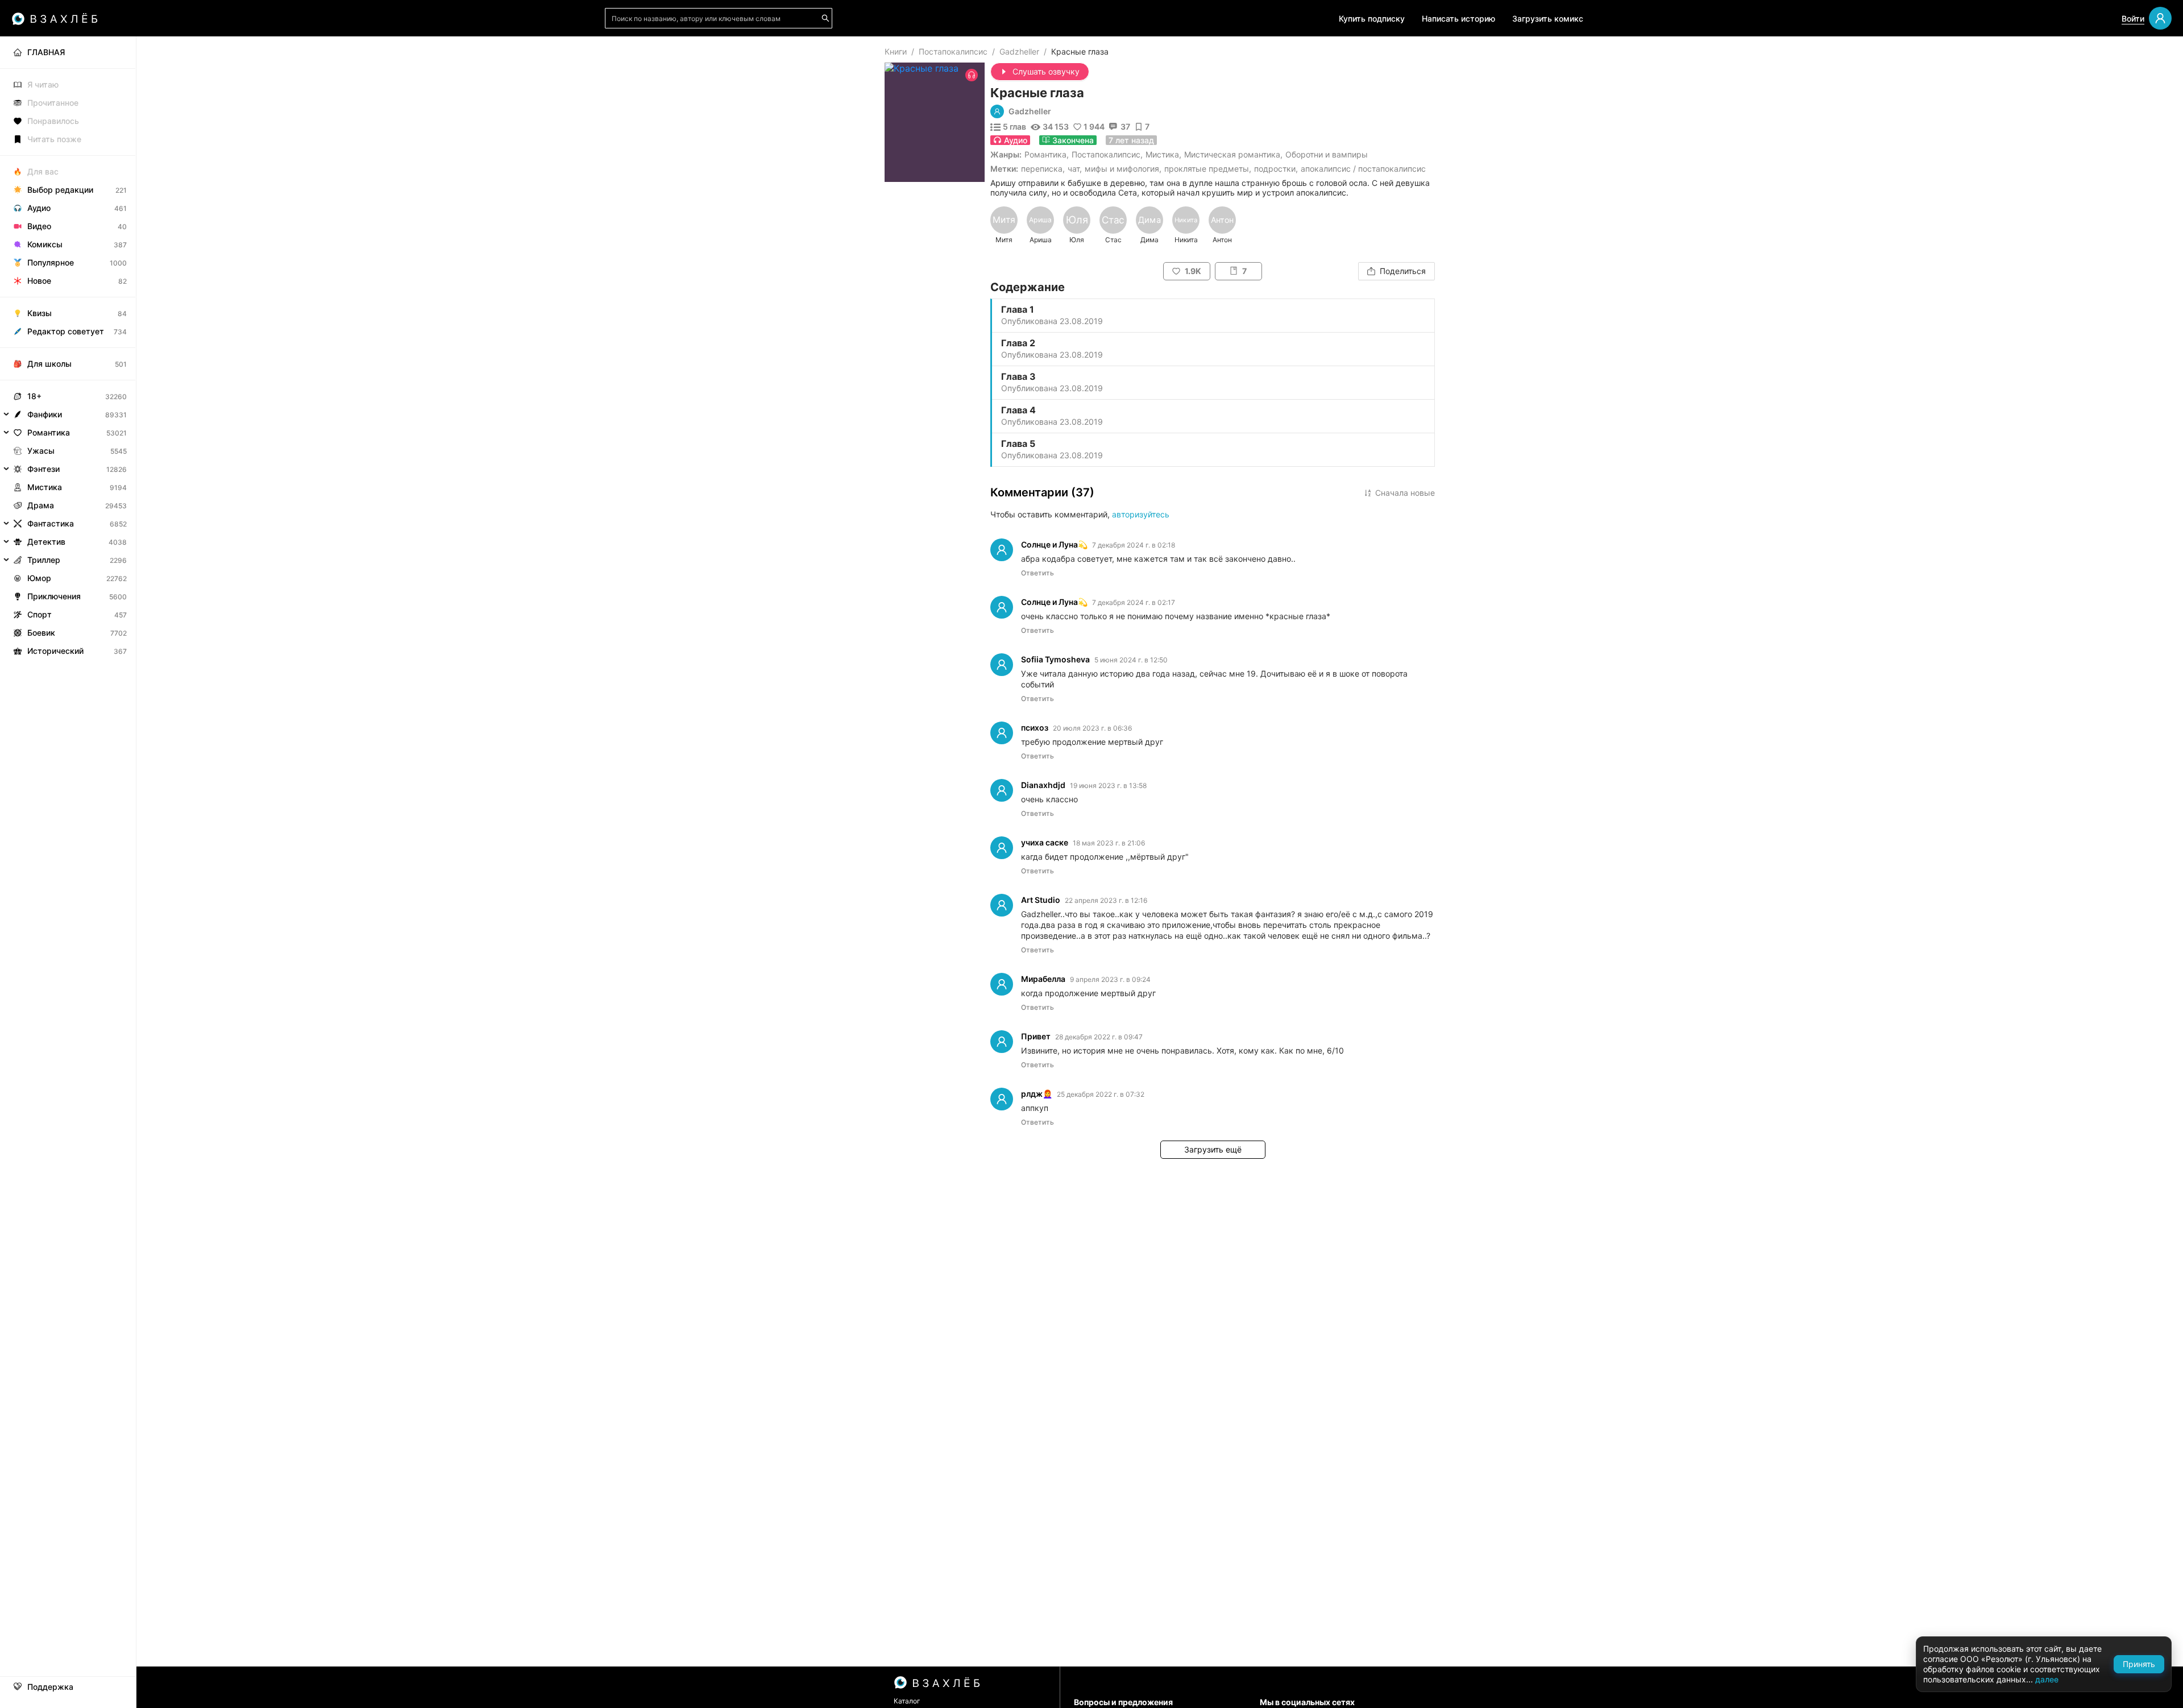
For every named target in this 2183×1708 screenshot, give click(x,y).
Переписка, (1043, 169)
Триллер (44, 560)
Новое (39, 281)
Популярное (51, 262)
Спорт (40, 614)
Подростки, (1276, 169)
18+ (34, 396)
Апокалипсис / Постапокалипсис (1363, 169)
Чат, (1075, 169)
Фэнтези (43, 469)
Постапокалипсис (953, 51)
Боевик (41, 633)
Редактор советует (66, 331)
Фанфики (45, 414)
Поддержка (50, 1687)
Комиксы (45, 244)
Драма (41, 505)
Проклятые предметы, (1208, 169)
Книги (896, 51)
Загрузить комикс (1548, 18)
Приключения (54, 596)
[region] (1213, 225)
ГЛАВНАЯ (46, 52)
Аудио (39, 208)
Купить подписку (1372, 18)
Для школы (49, 364)
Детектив (46, 542)
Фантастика (51, 523)
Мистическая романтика (1232, 154)
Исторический (55, 651)
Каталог (907, 1701)
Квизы (40, 313)
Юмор (39, 578)
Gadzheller (1019, 51)
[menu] (68, 348)
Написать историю (1458, 18)
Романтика (1045, 154)
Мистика (1162, 154)
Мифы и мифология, (1123, 169)
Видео (39, 226)
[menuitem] (68, 52)
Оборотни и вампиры (1327, 154)
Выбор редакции (60, 190)
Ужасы (41, 451)
